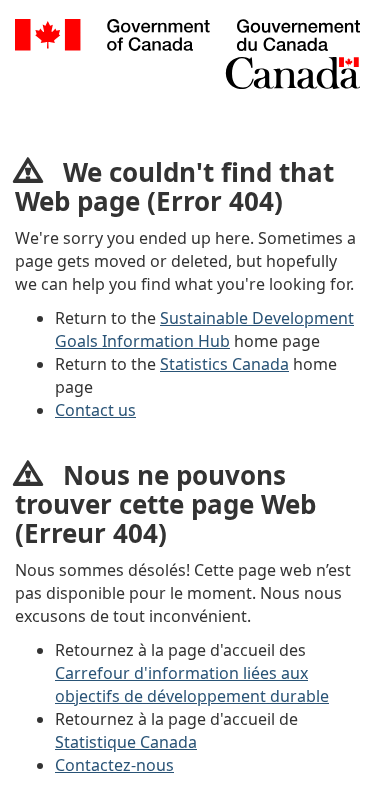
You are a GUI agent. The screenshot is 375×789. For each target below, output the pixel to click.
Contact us (95, 410)
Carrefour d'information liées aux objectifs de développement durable (192, 684)
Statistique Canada (126, 742)
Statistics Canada (224, 364)
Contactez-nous (114, 765)
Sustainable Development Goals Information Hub (204, 329)
